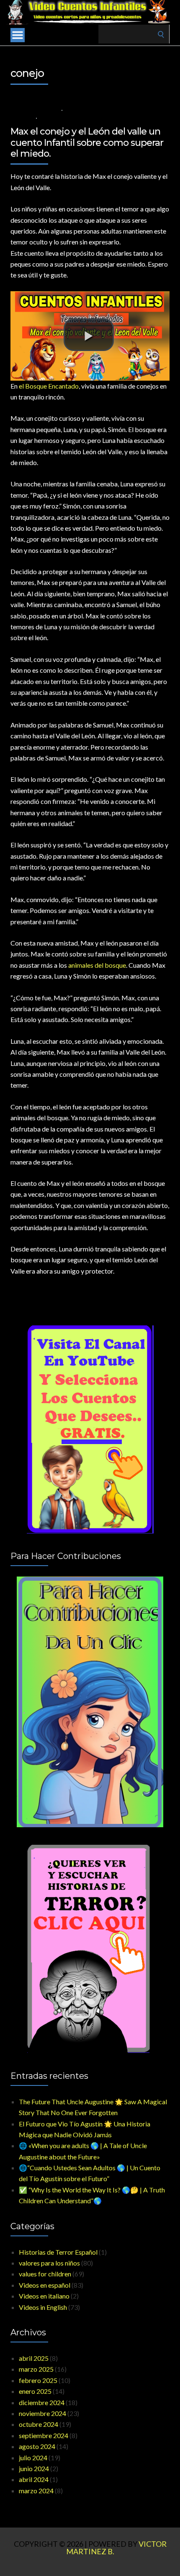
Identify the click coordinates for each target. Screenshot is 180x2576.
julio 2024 (33, 2458)
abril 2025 (34, 2358)
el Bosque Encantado (49, 386)
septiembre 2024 (44, 2435)
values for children (45, 2274)
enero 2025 (35, 2391)
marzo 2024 (36, 2491)
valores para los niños (97, 110)
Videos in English (43, 2307)
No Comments (60, 118)
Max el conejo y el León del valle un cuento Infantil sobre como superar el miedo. (87, 142)
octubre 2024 (39, 2424)
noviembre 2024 (42, 2413)
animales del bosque (97, 965)
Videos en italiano (44, 2296)
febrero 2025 (38, 2380)
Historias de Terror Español (58, 2252)
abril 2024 (34, 2479)
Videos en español (45, 2285)
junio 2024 (34, 2468)
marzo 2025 (36, 2369)
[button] (89, 335)
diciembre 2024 (42, 2402)
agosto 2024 (37, 2446)
